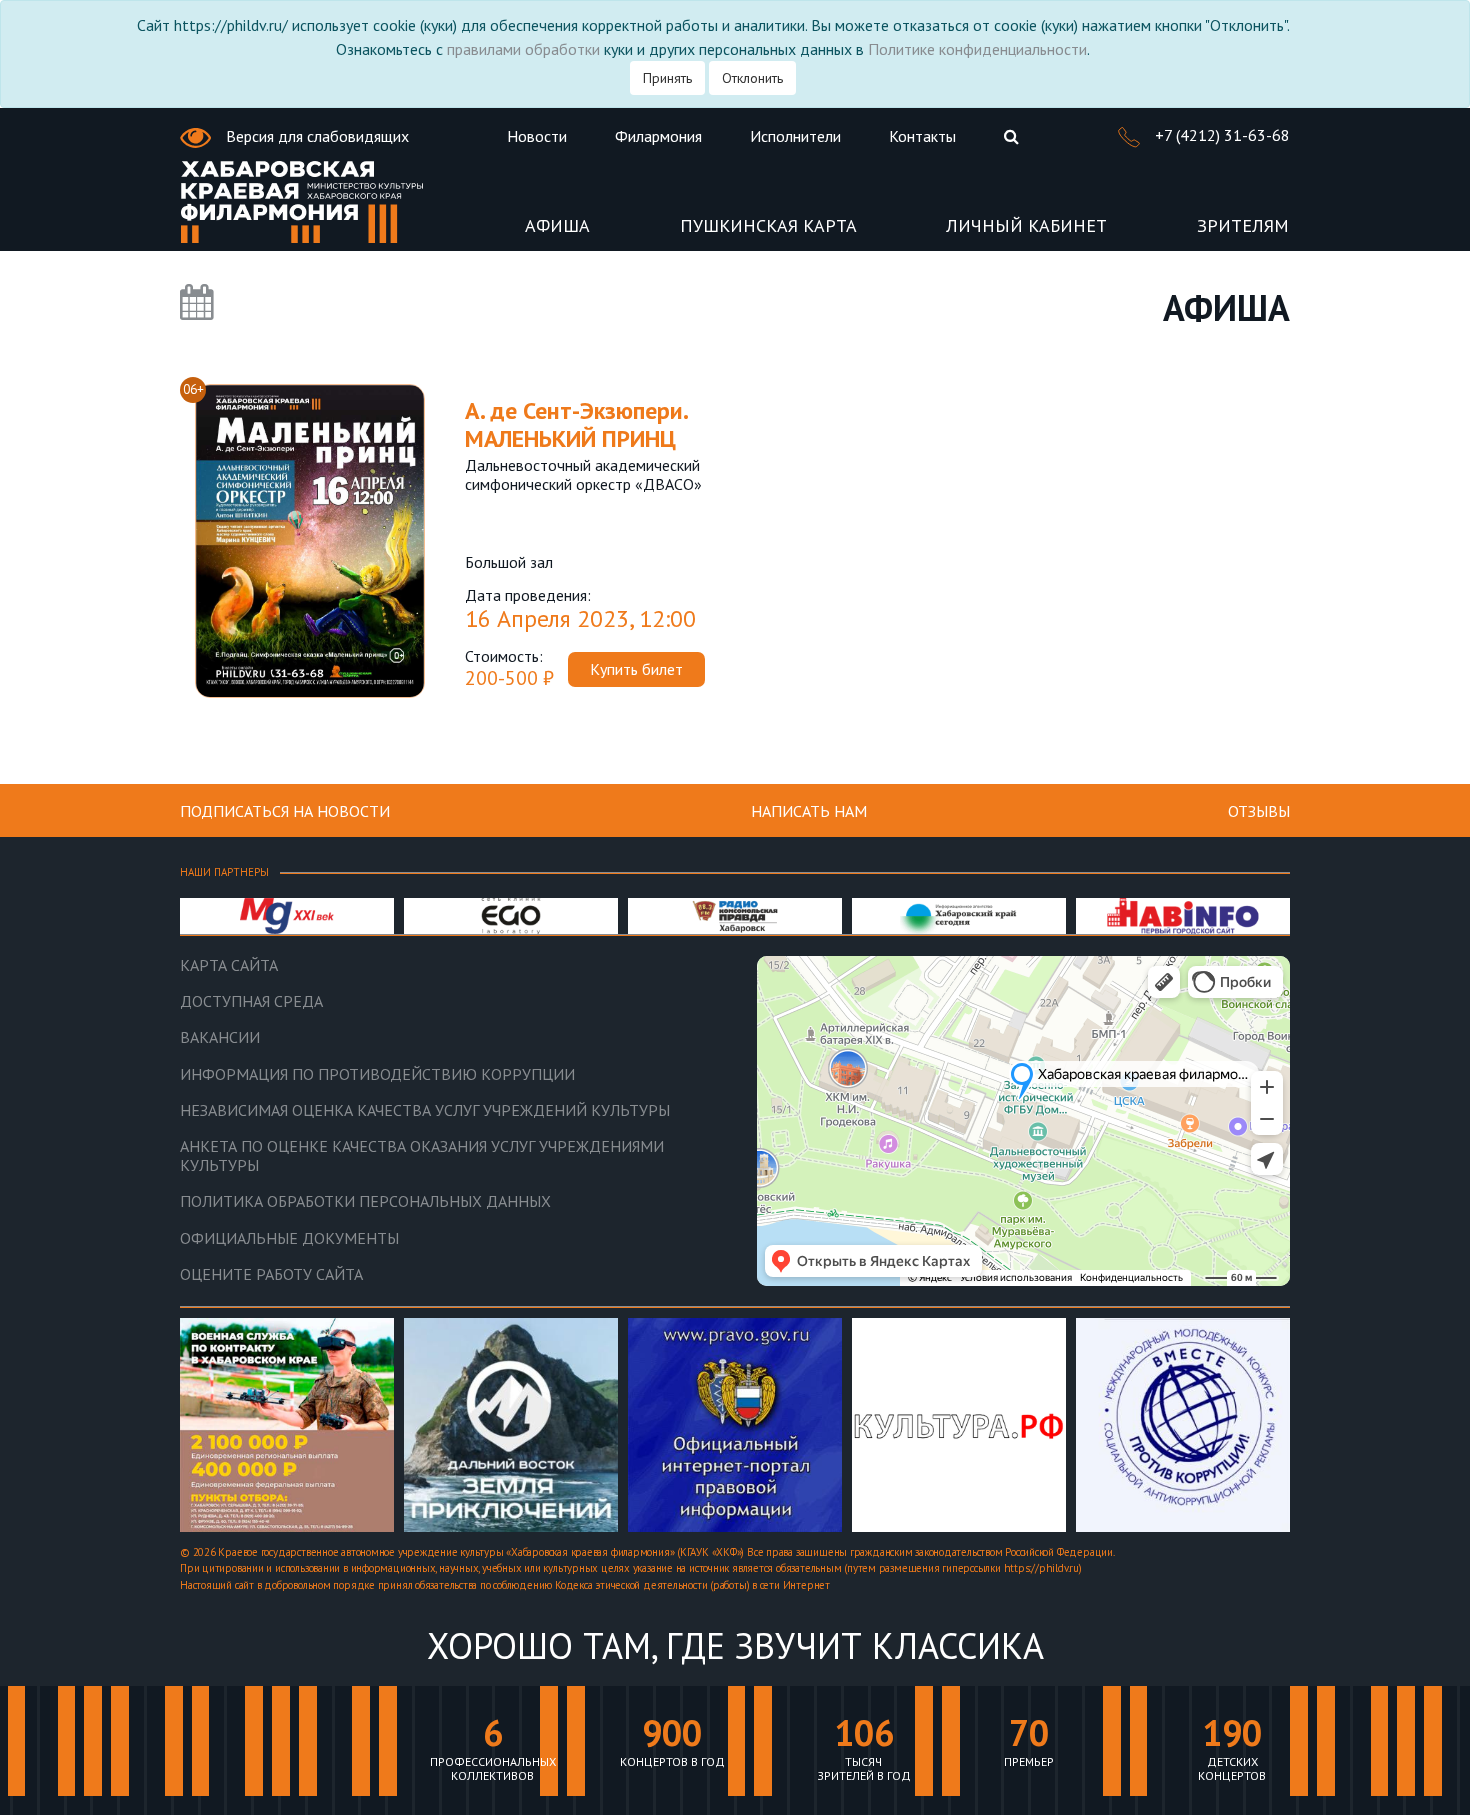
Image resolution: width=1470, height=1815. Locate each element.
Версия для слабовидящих (315, 136)
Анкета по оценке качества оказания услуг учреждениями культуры (422, 1156)
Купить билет (636, 669)
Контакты (922, 136)
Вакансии (220, 1037)
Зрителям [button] (1243, 226)
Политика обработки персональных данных (365, 1201)
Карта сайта (229, 965)
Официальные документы (289, 1238)
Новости (537, 136)
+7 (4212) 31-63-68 (1220, 135)
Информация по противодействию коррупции (377, 1074)
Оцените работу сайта (271, 1274)
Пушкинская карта (768, 226)
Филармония (658, 136)
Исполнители (795, 136)
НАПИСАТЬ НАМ (809, 811)
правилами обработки (523, 49)
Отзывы (1259, 811)
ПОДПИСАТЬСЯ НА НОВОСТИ (285, 811)
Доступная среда (251, 1001)
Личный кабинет (1026, 226)
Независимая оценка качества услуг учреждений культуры (425, 1110)
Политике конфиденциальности (977, 49)
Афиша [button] (557, 226)
